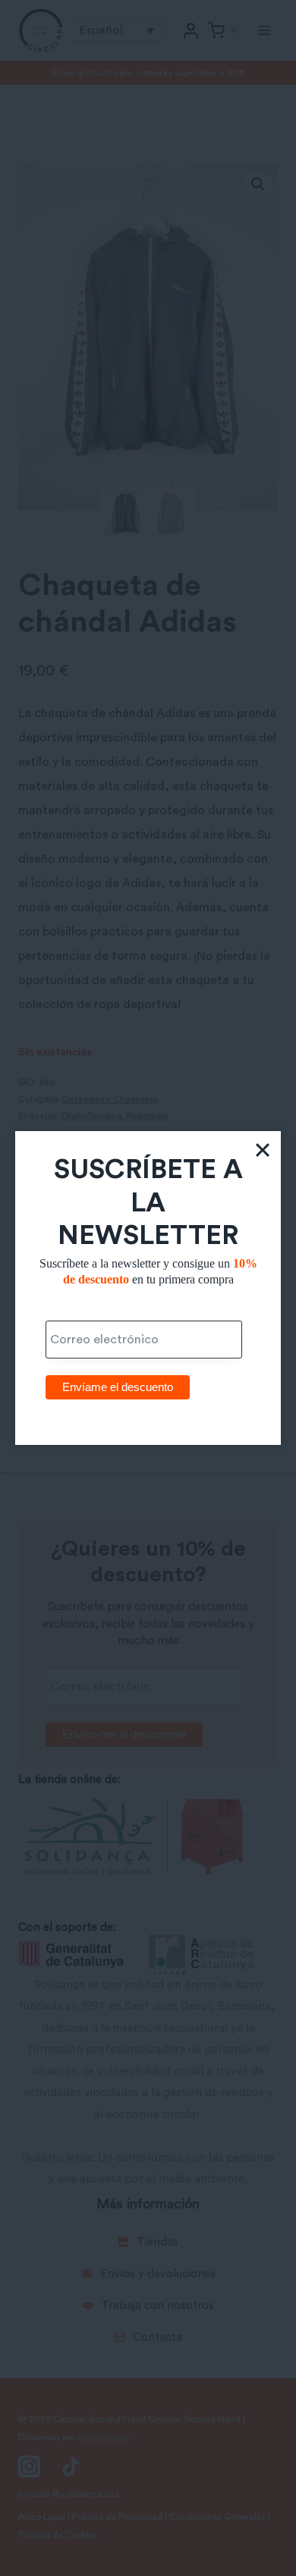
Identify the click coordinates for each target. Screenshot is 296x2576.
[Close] (263, 1149)
